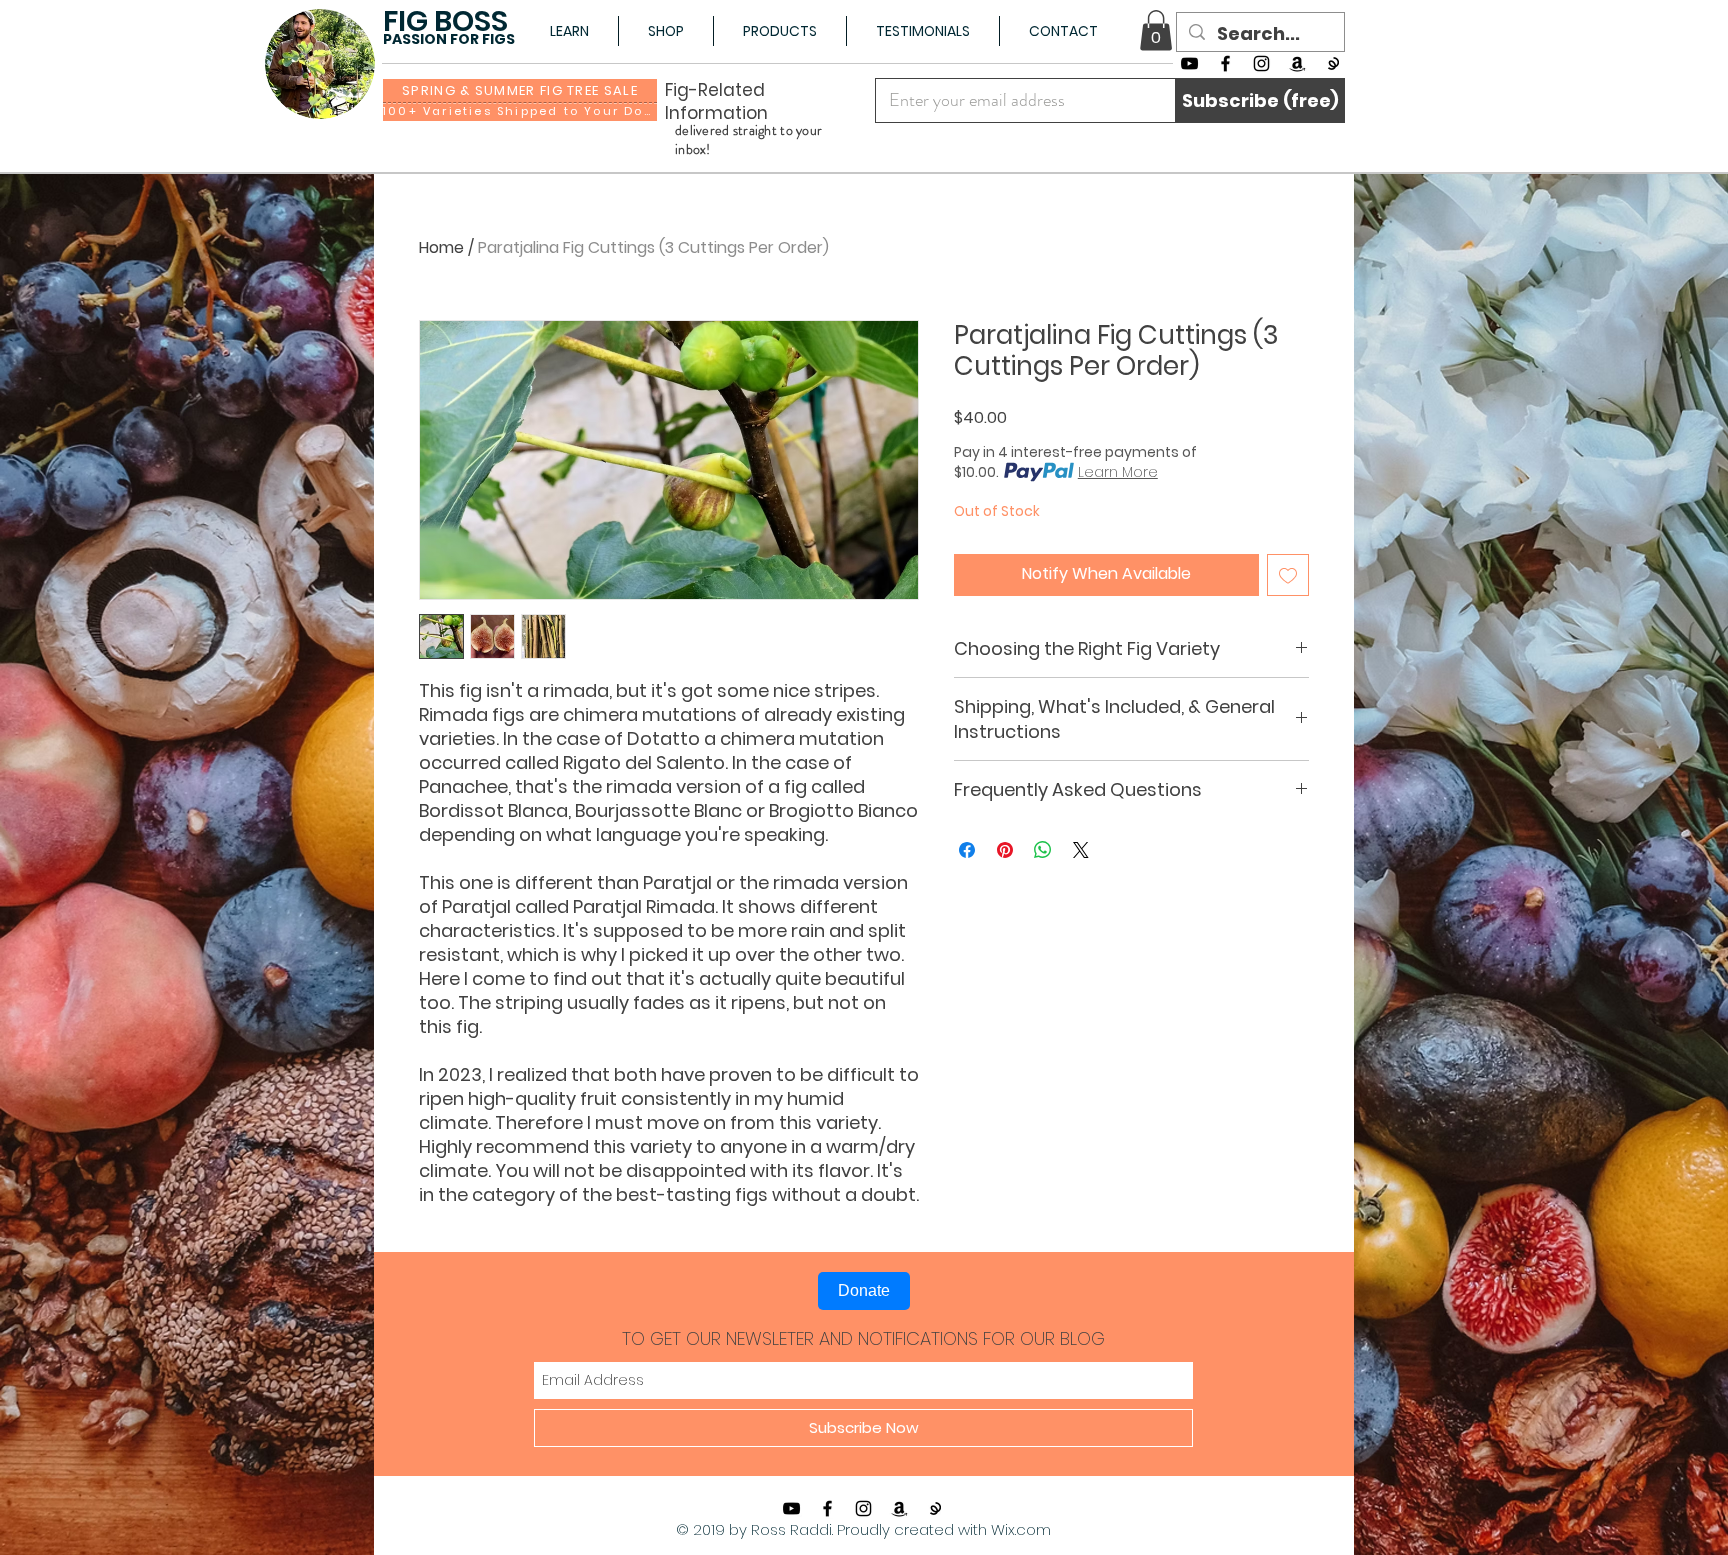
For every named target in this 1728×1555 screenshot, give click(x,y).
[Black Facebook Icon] (1225, 63)
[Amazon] (1297, 63)
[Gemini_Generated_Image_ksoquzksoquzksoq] (1333, 63)
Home (441, 247)
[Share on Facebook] (967, 850)
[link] (1156, 30)
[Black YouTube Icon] (1189, 63)
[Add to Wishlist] (1288, 575)
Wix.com (1021, 1529)
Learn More (1118, 472)
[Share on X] (1081, 850)
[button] (569, 31)
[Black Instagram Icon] (1261, 63)
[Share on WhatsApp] (1043, 850)
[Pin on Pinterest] (1005, 850)
